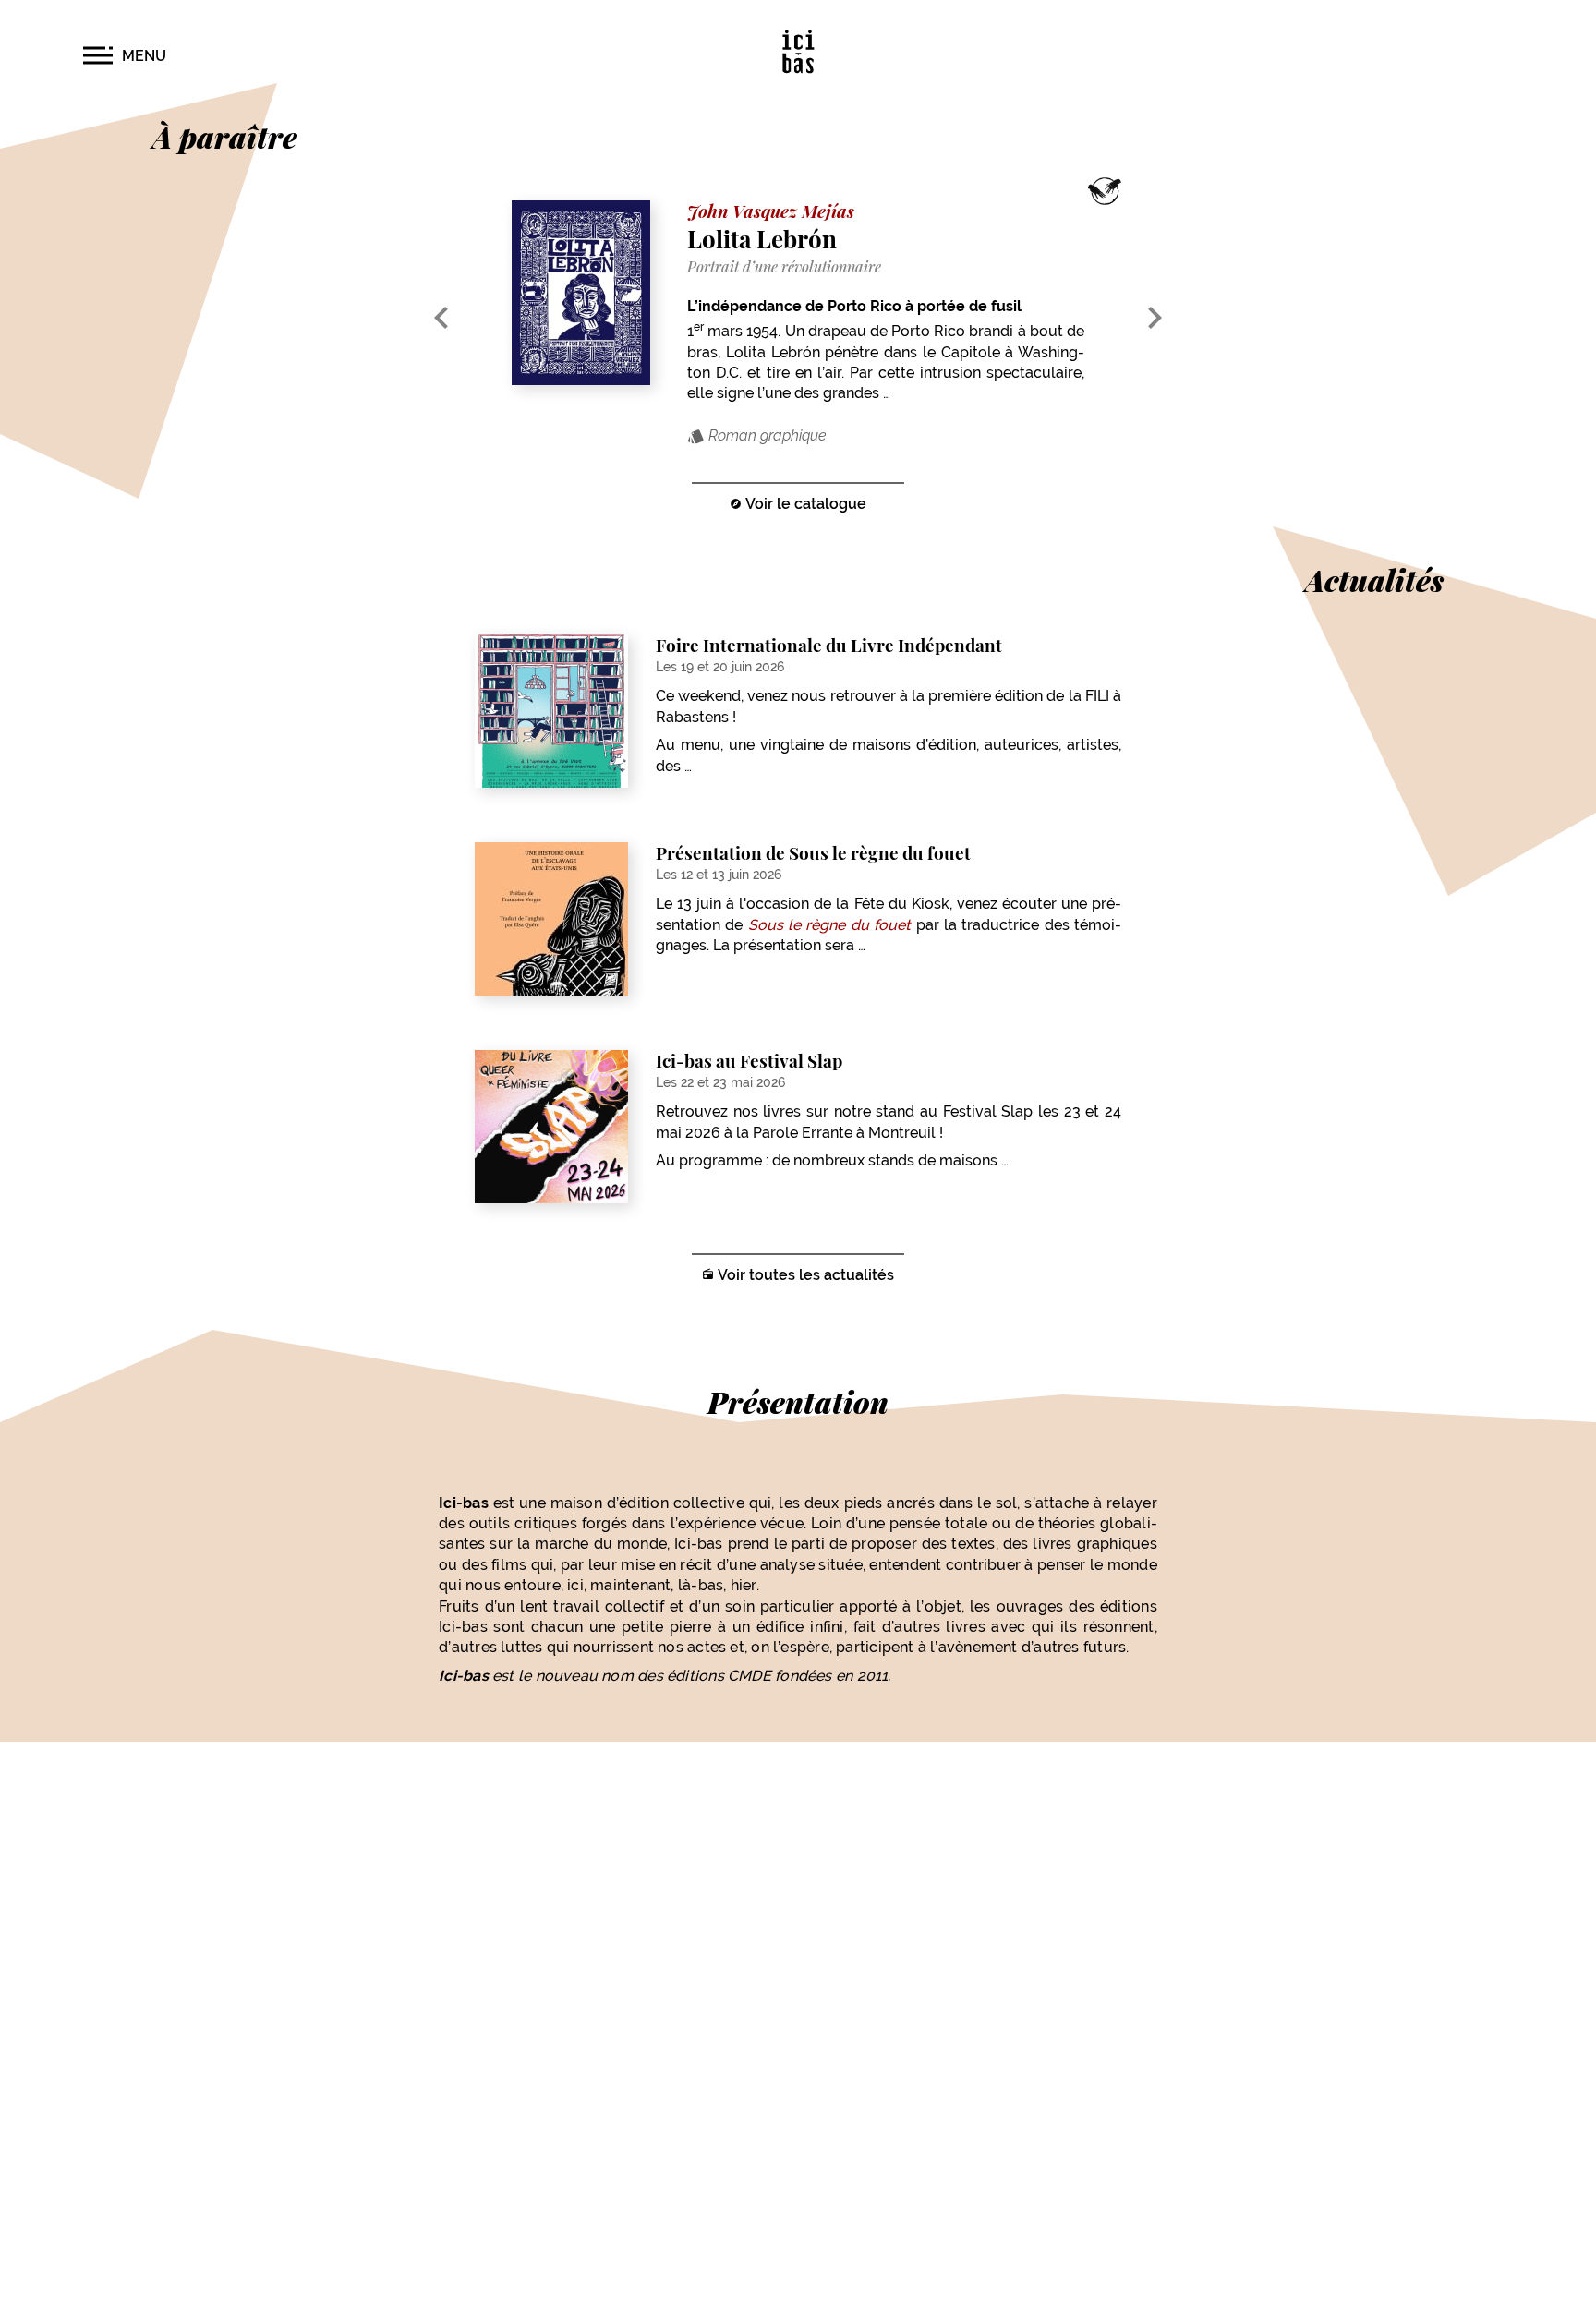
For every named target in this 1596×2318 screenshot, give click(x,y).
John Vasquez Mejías (771, 211)
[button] (125, 56)
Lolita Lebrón (762, 238)
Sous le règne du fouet (829, 925)
